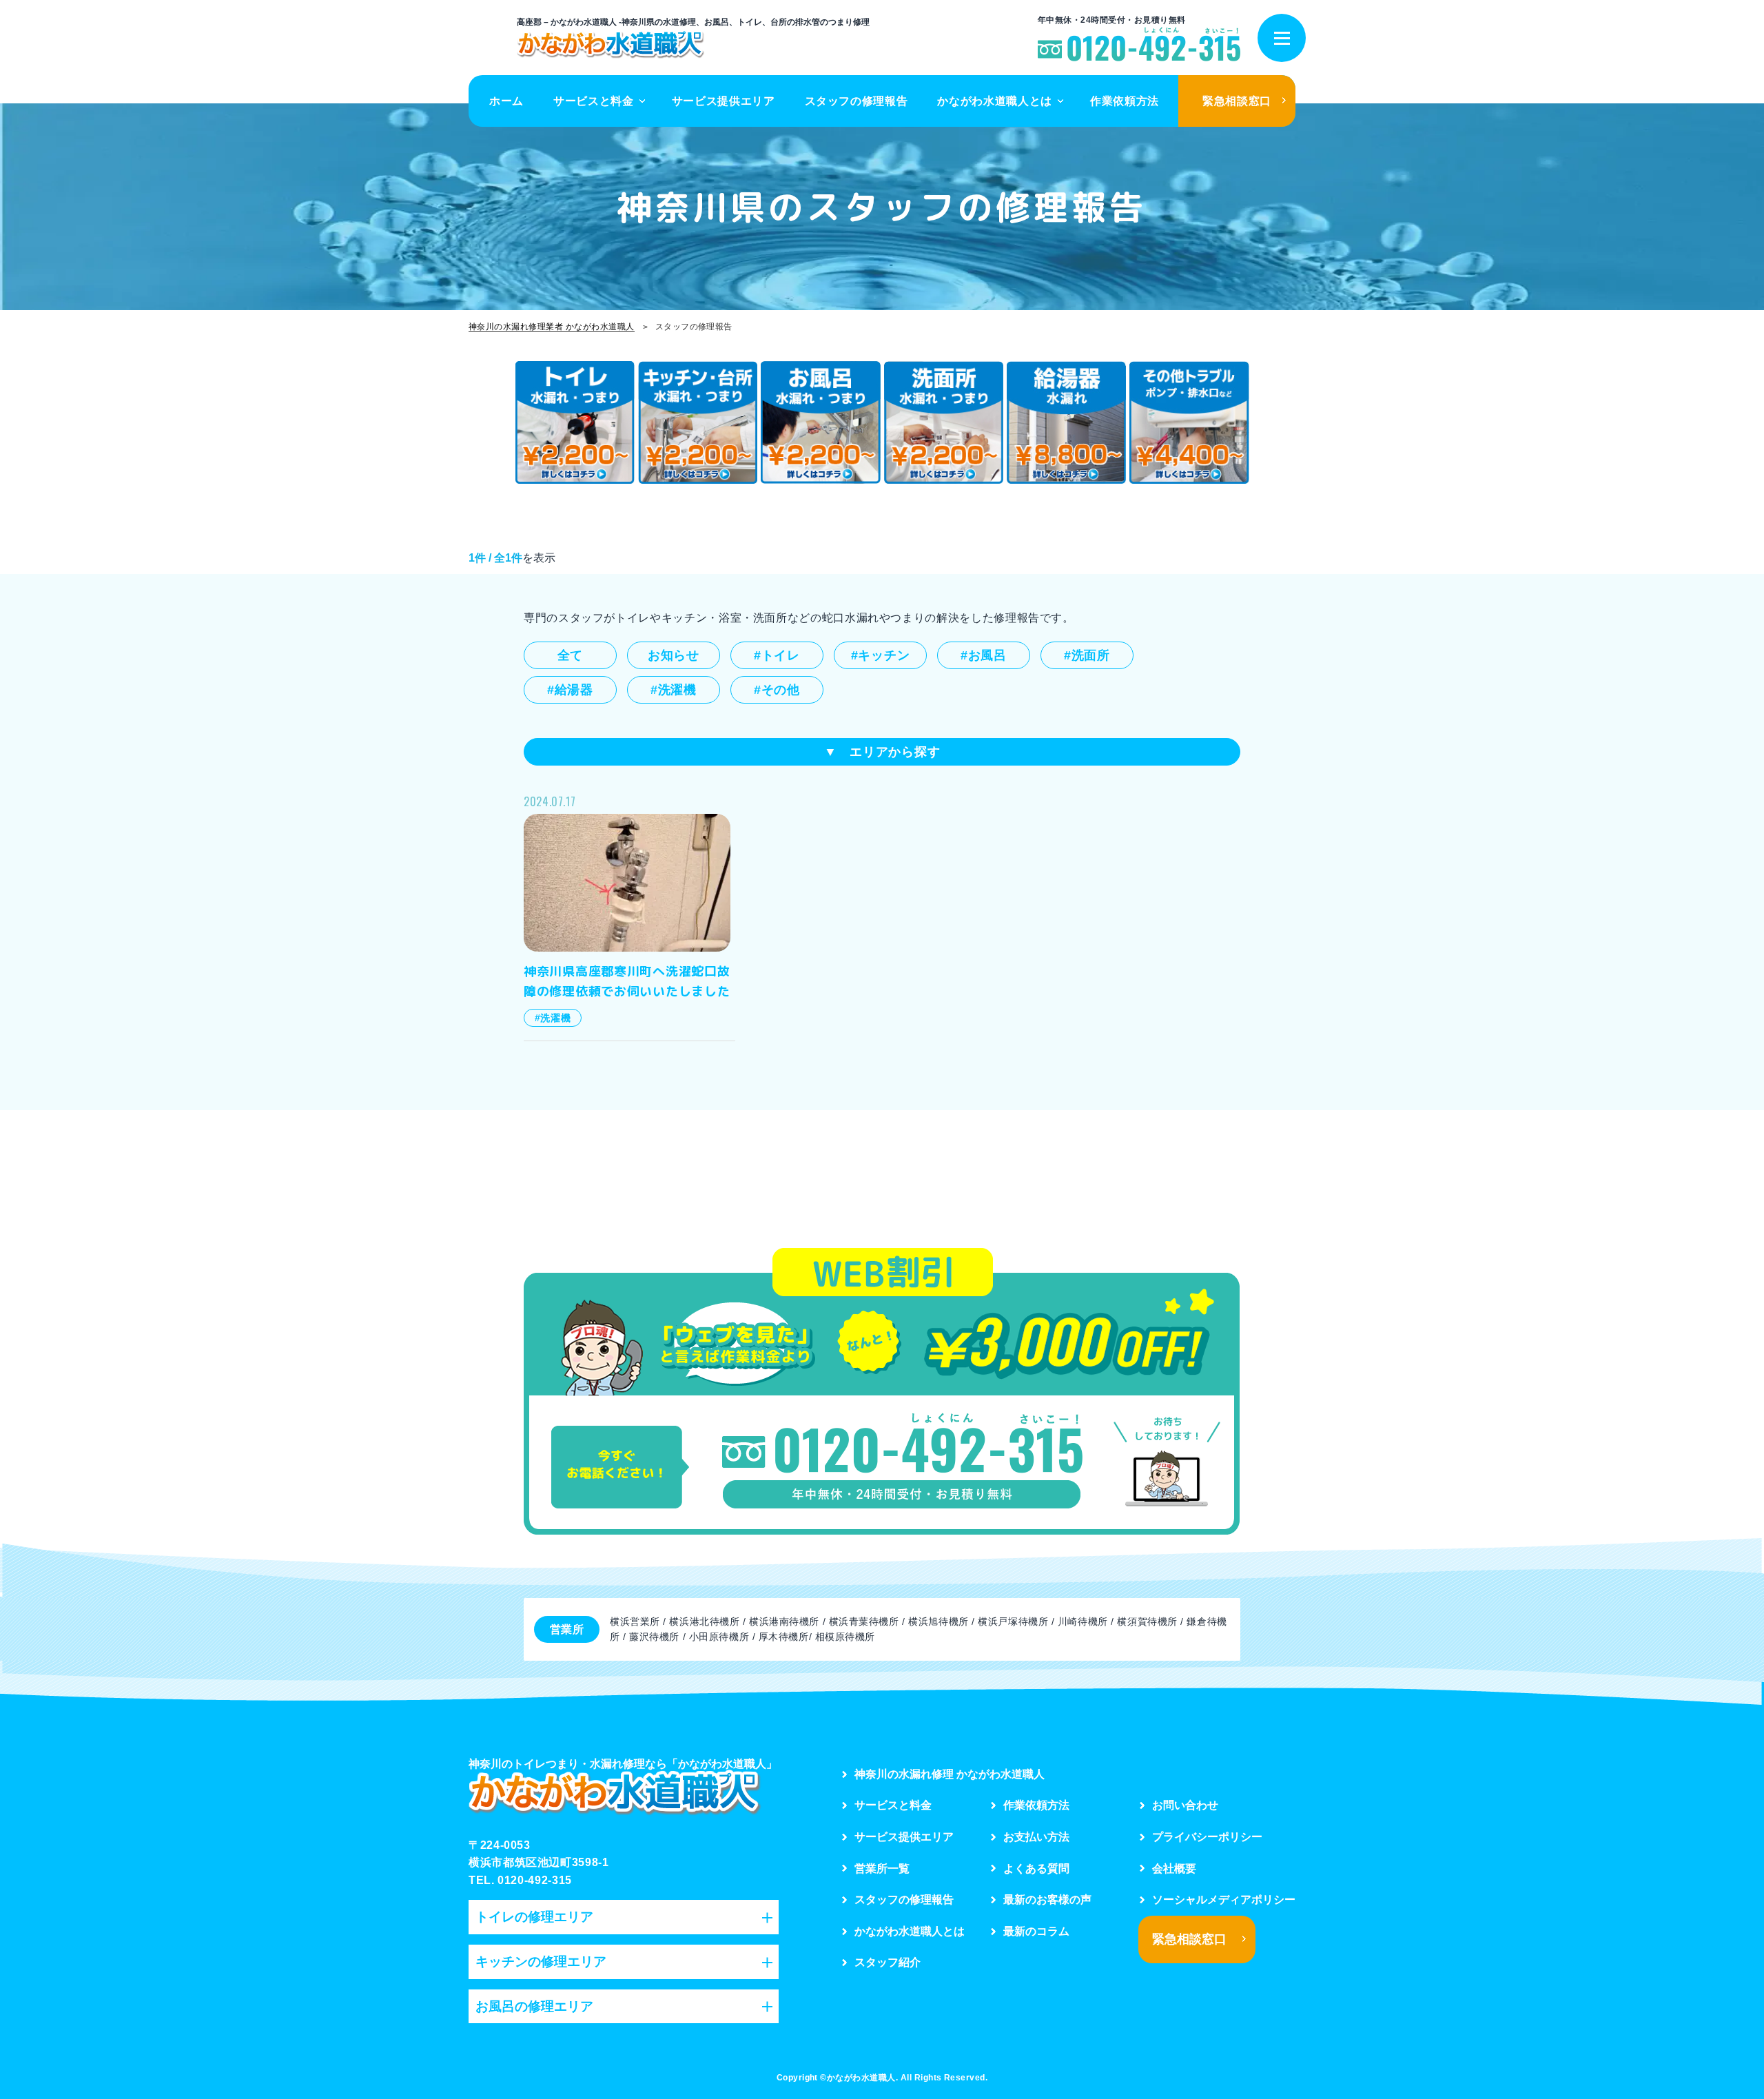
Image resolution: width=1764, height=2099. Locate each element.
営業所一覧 (882, 1868)
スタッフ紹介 (888, 1962)
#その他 (777, 690)
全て (570, 655)
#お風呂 (984, 655)
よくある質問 (1036, 1868)
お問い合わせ (1185, 1805)
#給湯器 (570, 690)
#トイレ (777, 655)
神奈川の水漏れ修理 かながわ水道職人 (950, 1774)
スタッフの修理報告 (857, 101)
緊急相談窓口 (1237, 101)
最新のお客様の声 (1047, 1900)
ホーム (506, 101)
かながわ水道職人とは (994, 101)
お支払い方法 (1036, 1837)
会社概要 (1174, 1868)
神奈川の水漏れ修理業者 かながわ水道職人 (552, 327)
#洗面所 (1087, 655)
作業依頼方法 (1125, 101)
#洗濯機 (674, 690)
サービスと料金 (593, 101)
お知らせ (674, 655)
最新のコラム (1036, 1931)
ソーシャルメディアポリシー (1224, 1900)
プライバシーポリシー (1207, 1837)
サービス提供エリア (724, 101)
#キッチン (881, 655)
